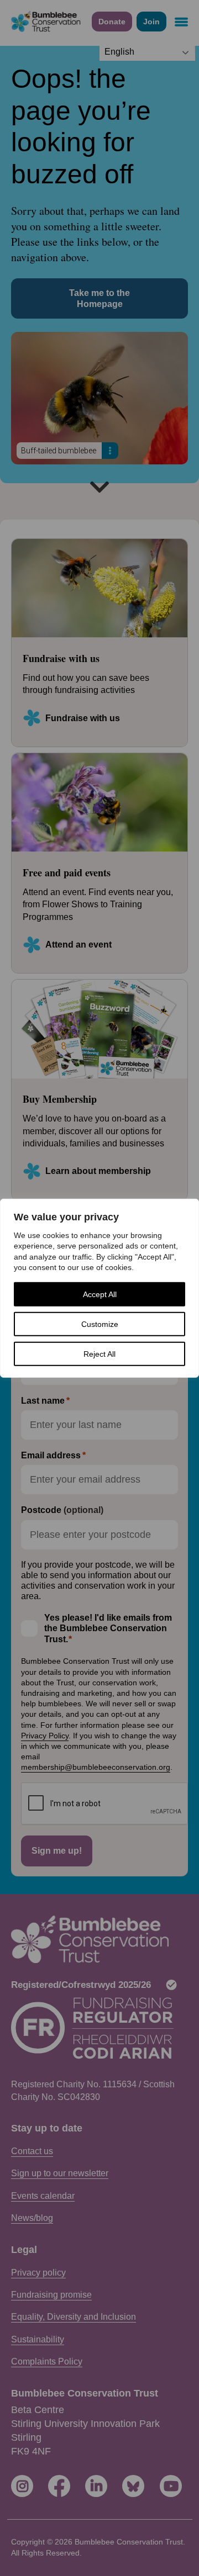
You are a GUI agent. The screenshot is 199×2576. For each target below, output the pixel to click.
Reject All (99, 1354)
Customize (100, 1324)
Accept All (100, 1294)
